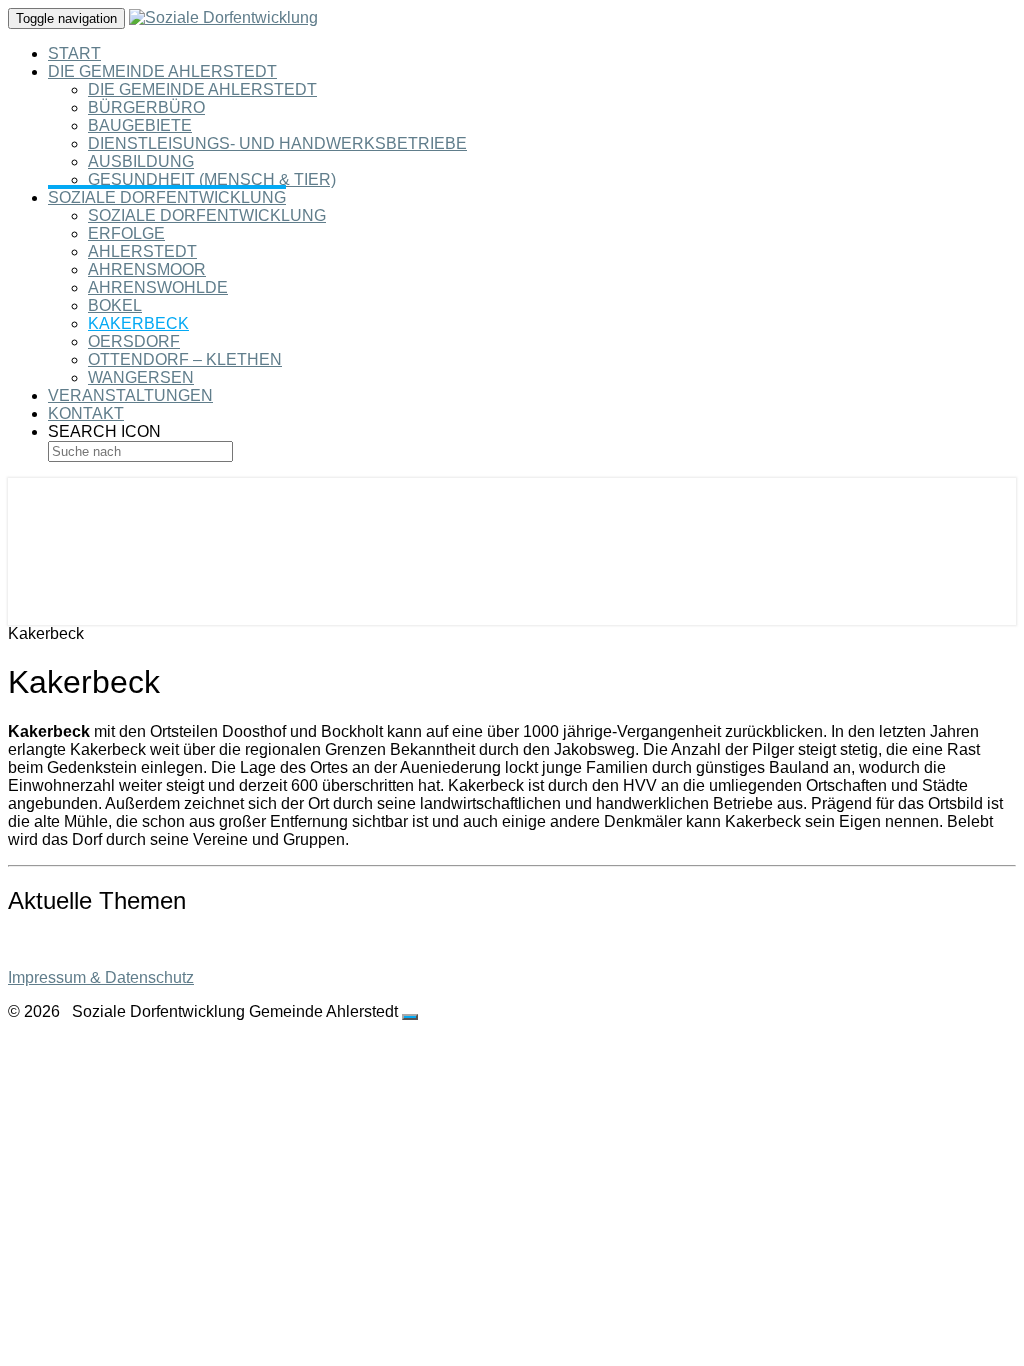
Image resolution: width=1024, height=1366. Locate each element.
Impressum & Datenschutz (101, 977)
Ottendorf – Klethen (185, 359)
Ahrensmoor (147, 269)
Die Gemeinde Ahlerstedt (162, 71)
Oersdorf (134, 341)
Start (74, 53)
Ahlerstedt (142, 251)
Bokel (115, 305)
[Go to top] (410, 1017)
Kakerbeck (138, 323)
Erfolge (126, 233)
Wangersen (141, 377)
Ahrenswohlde (158, 287)
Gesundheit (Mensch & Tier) (212, 179)
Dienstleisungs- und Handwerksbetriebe (277, 143)
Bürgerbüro (146, 107)
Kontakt (86, 413)
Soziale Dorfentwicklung (167, 197)
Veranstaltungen (130, 395)
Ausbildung (141, 161)
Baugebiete (140, 125)
